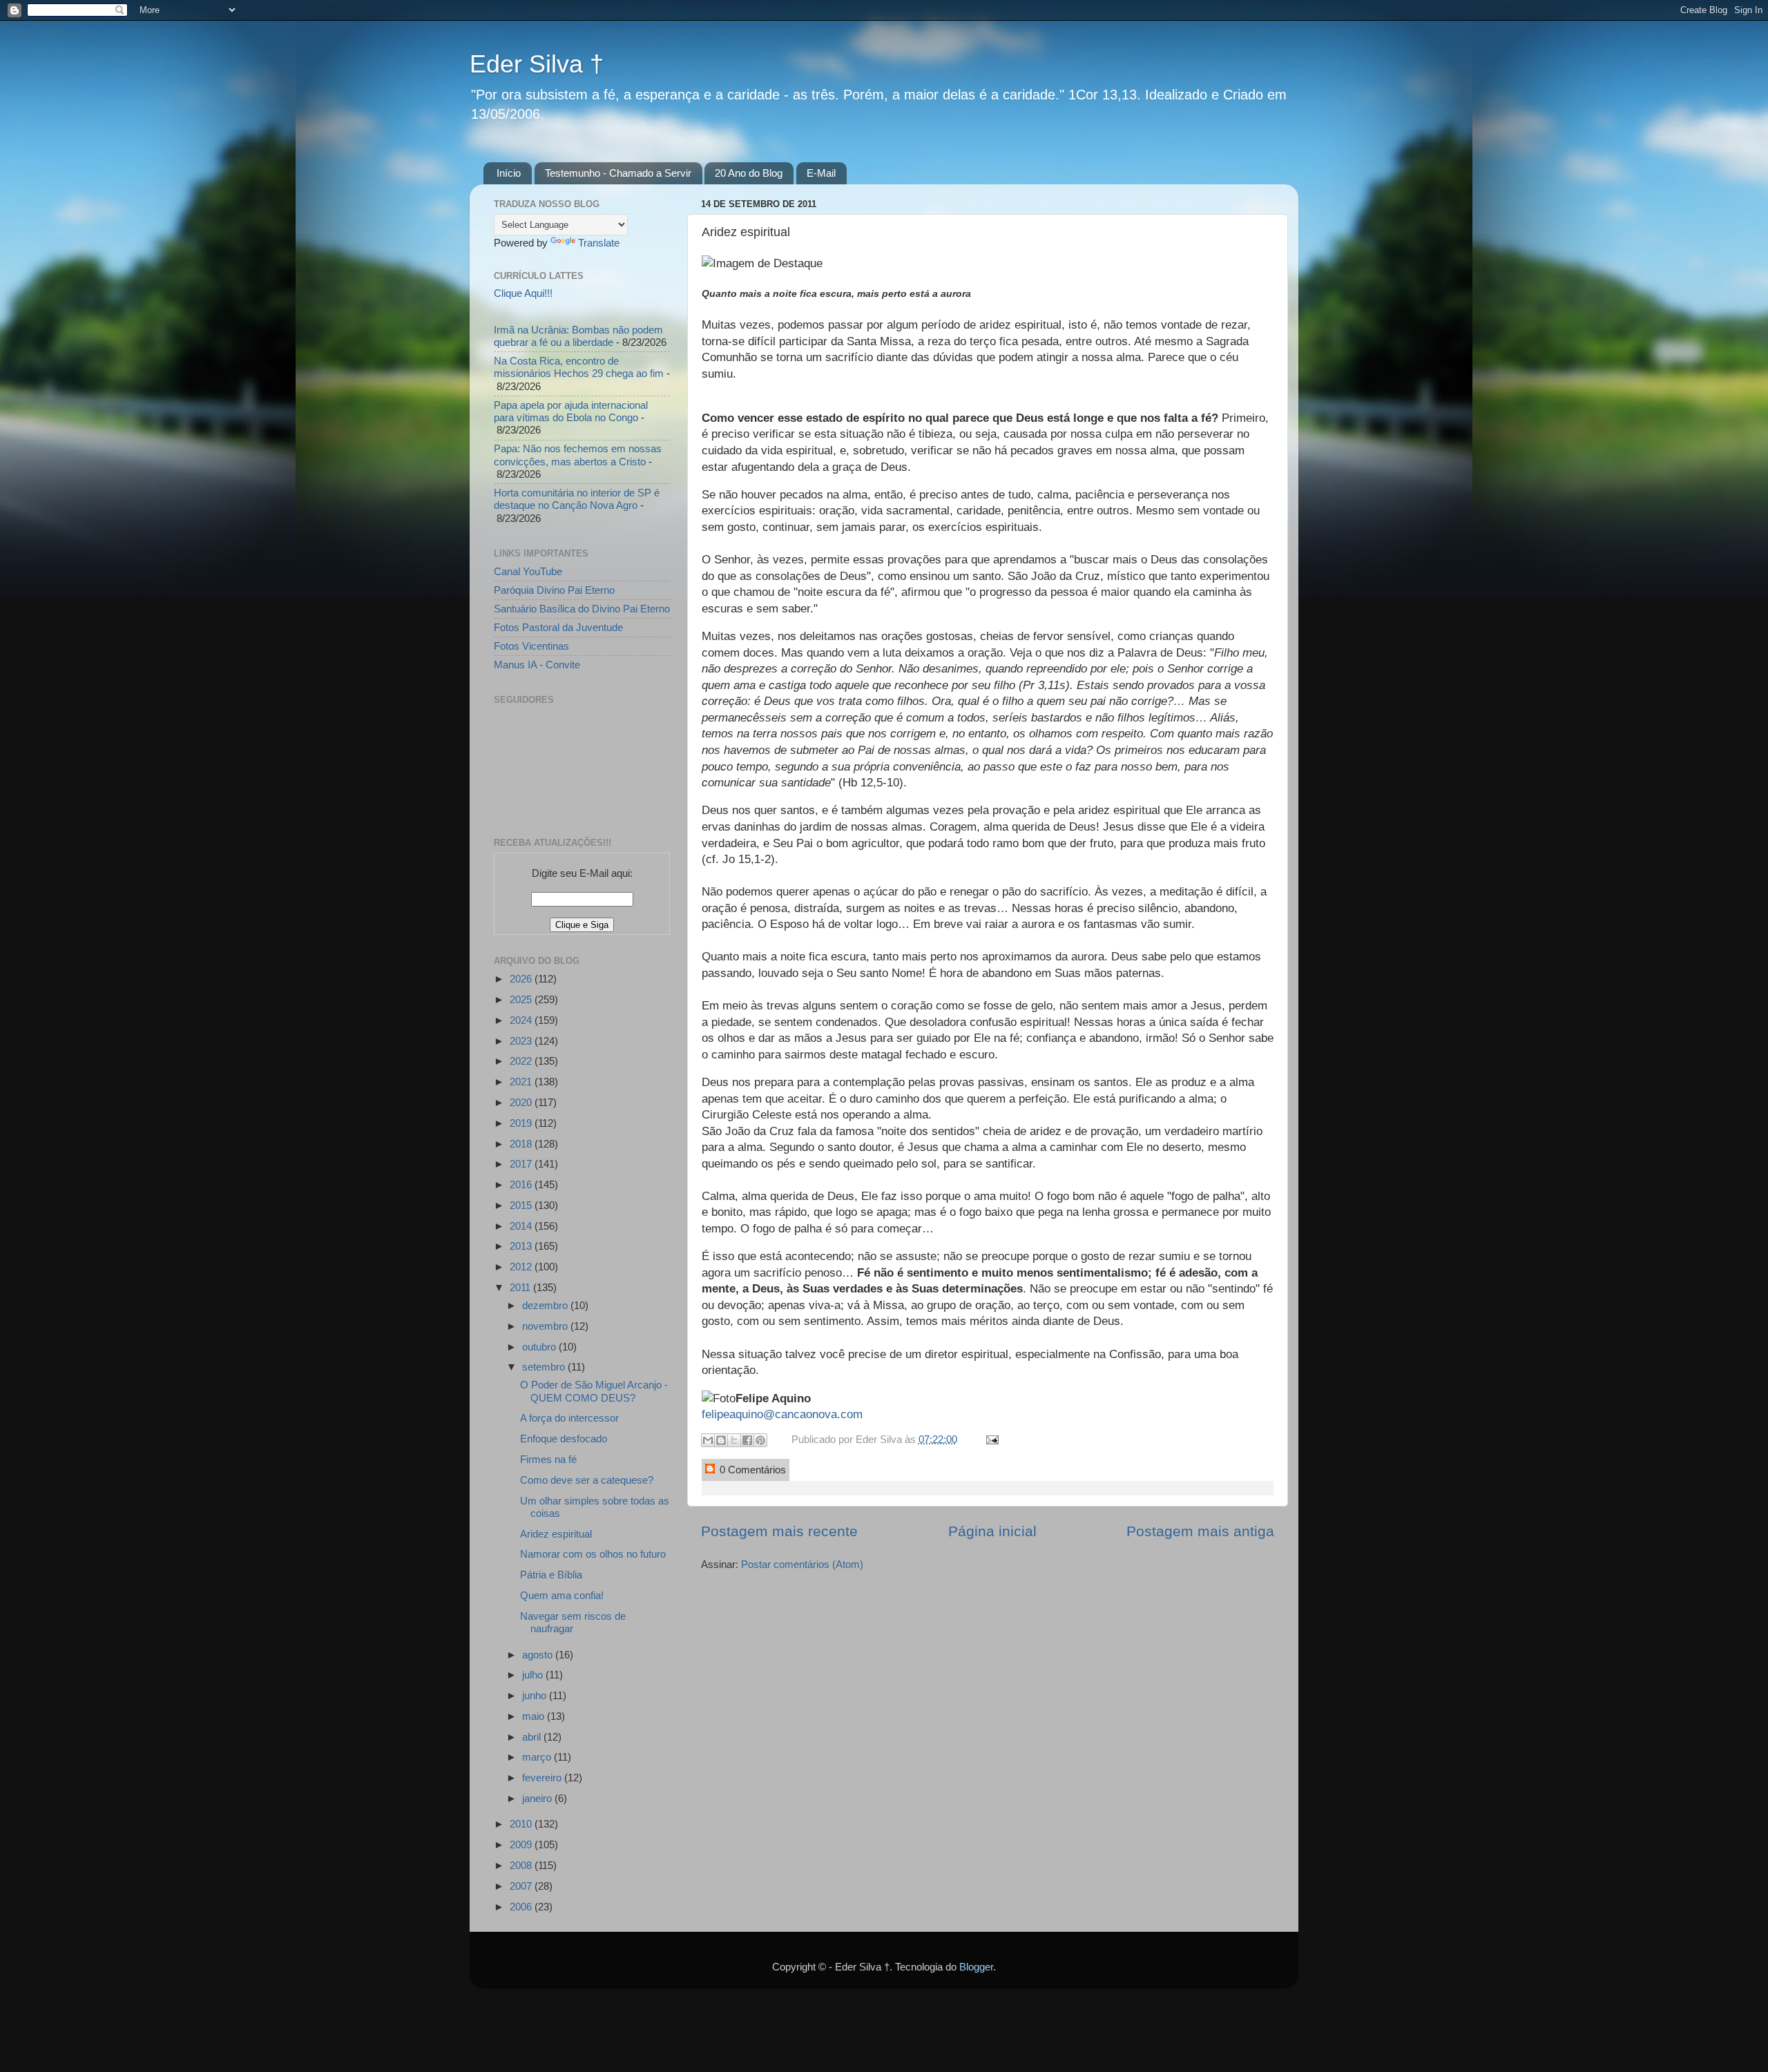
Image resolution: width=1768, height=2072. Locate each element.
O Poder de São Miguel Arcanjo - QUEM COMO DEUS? (594, 1391)
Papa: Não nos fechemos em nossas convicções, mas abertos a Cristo (578, 455)
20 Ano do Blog (749, 173)
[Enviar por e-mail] (708, 1440)
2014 (522, 1226)
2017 (522, 1164)
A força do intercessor (569, 1418)
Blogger (976, 1967)
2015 (522, 1205)
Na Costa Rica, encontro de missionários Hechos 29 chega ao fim (579, 367)
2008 (522, 1865)
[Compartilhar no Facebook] (747, 1440)
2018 (522, 1144)
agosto (539, 1655)
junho (536, 1695)
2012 (522, 1267)
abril (533, 1737)
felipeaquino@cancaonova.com (782, 1414)
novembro (546, 1326)
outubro (540, 1347)
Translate (599, 243)
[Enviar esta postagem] (990, 1439)
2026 (522, 979)
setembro (545, 1367)
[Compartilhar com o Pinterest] (760, 1440)
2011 (521, 1287)
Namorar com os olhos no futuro (593, 1554)
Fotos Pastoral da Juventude (558, 627)
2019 (522, 1123)
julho (534, 1675)
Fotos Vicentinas (531, 646)
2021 (522, 1082)
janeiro (538, 1798)
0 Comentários (751, 1470)
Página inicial (992, 1531)
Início (509, 173)
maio (535, 1716)
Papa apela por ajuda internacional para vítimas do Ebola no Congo (571, 411)
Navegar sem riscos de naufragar (573, 1622)
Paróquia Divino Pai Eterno (554, 590)
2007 (522, 1886)
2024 (522, 1020)
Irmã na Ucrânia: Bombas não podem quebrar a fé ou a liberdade (578, 336)
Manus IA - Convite (537, 665)
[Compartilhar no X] (734, 1440)
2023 (522, 1041)
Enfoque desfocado (564, 1439)
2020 (522, 1102)
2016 (522, 1184)
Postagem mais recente (779, 1531)
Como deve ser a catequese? (587, 1480)
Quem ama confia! (562, 1595)
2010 (522, 1824)
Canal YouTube (528, 571)
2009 (522, 1845)
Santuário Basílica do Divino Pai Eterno (582, 609)
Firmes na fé (548, 1459)
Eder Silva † (537, 64)
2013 (522, 1246)
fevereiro (543, 1778)
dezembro (546, 1305)
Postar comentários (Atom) (802, 1564)
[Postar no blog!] (721, 1440)
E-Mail (821, 173)
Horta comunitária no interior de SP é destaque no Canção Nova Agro (577, 499)
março (538, 1757)
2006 (522, 1907)
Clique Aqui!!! (523, 293)
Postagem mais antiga (1200, 1531)
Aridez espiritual (556, 1534)
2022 (522, 1061)
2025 (522, 999)
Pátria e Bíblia (551, 1575)
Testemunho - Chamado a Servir (618, 173)
